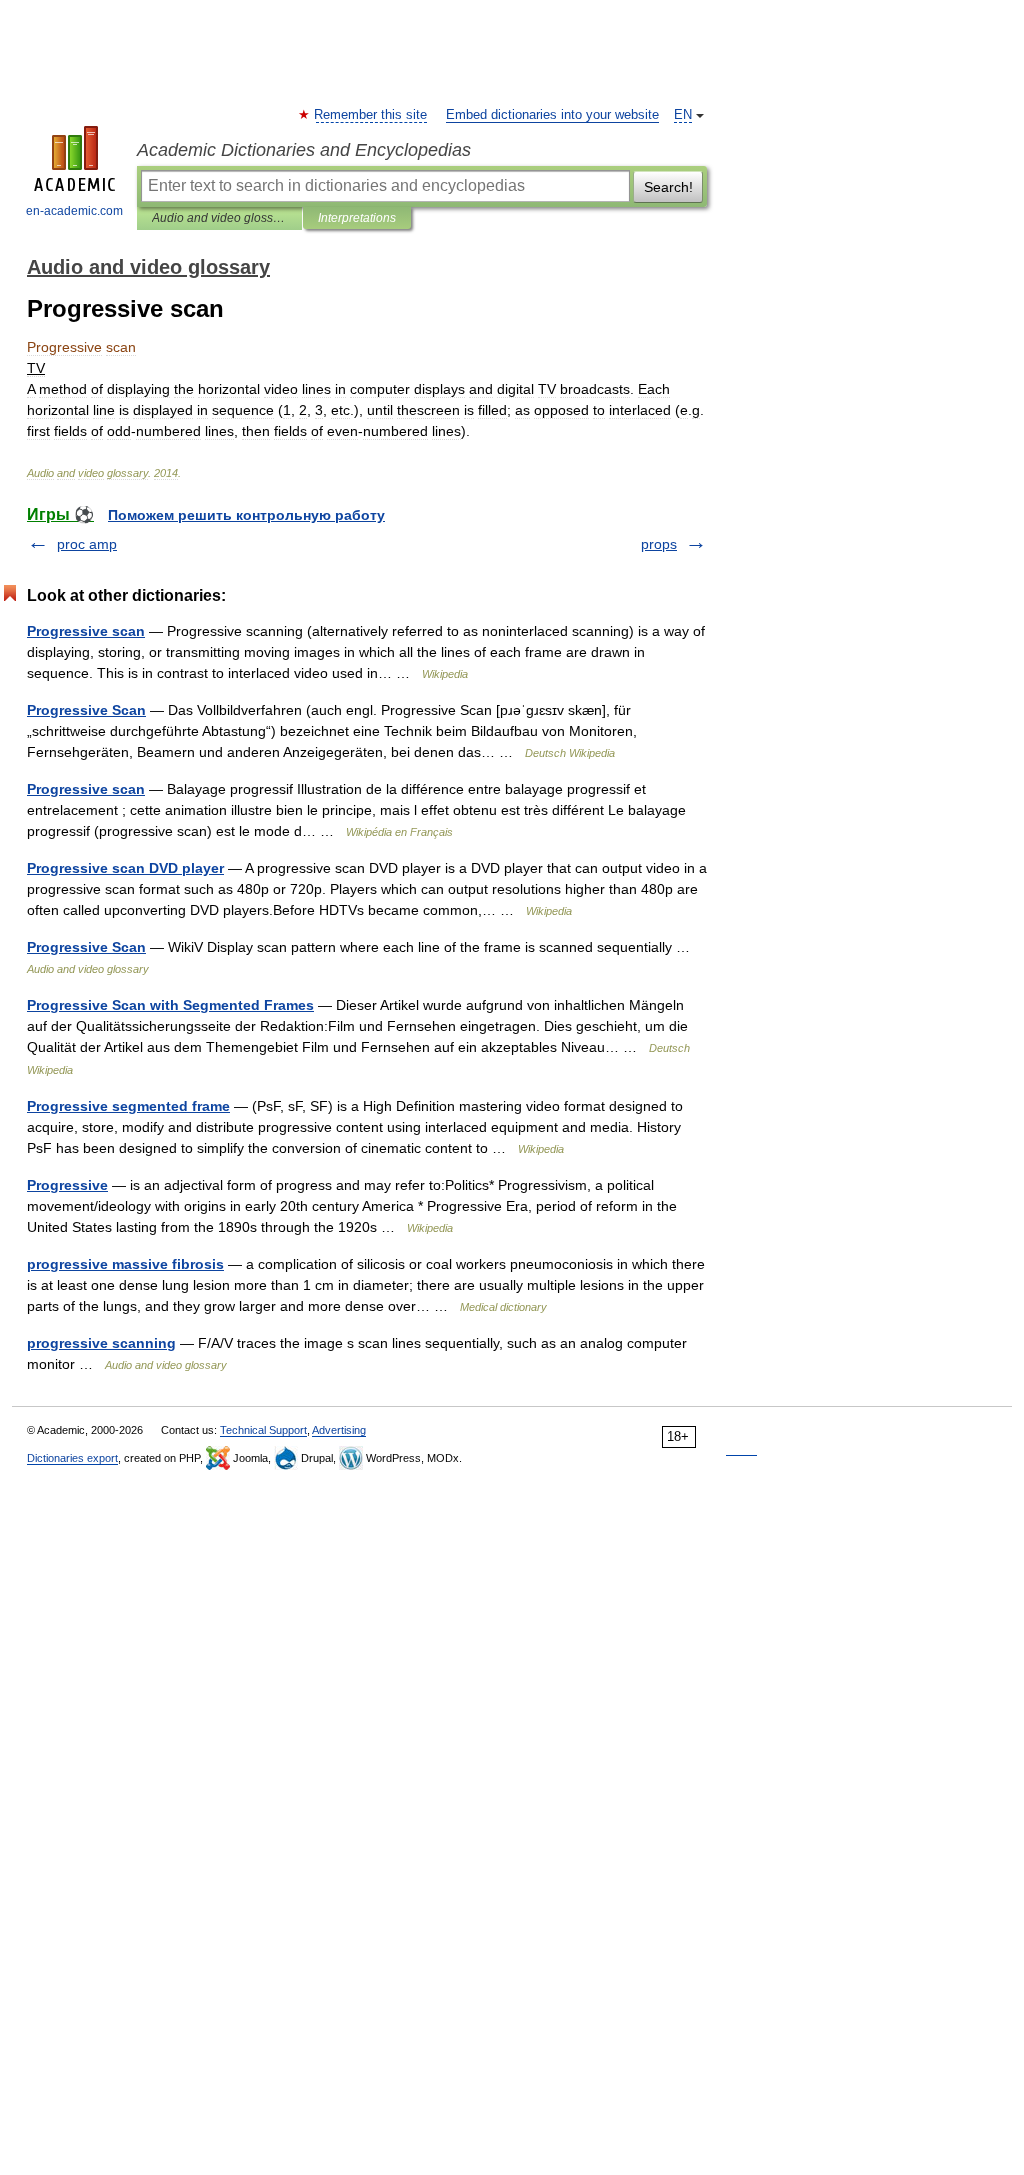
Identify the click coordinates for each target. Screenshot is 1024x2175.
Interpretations (357, 218)
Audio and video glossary (219, 218)
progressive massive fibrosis (125, 1264)
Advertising (339, 1430)
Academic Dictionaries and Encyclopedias (304, 150)
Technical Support (263, 1430)
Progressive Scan (86, 710)
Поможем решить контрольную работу (246, 515)
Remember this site (371, 115)
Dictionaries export (72, 1458)
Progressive (67, 1185)
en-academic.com (74, 211)
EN (683, 115)
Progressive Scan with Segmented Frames (170, 1005)
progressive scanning (101, 1343)
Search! (668, 187)
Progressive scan (86, 631)
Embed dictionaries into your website (552, 115)
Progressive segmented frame (128, 1106)
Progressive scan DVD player (125, 868)
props (659, 544)
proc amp (87, 544)
